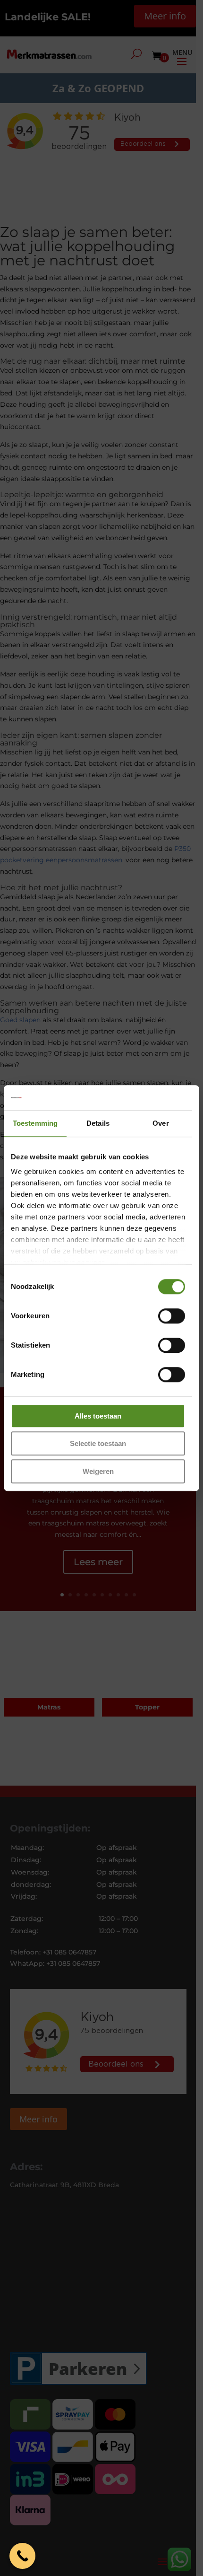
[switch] (172, 1316)
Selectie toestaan (98, 1443)
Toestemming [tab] (35, 1123)
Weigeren (98, 1471)
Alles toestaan (98, 1416)
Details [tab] (98, 1123)
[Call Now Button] (22, 2556)
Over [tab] (161, 1123)
